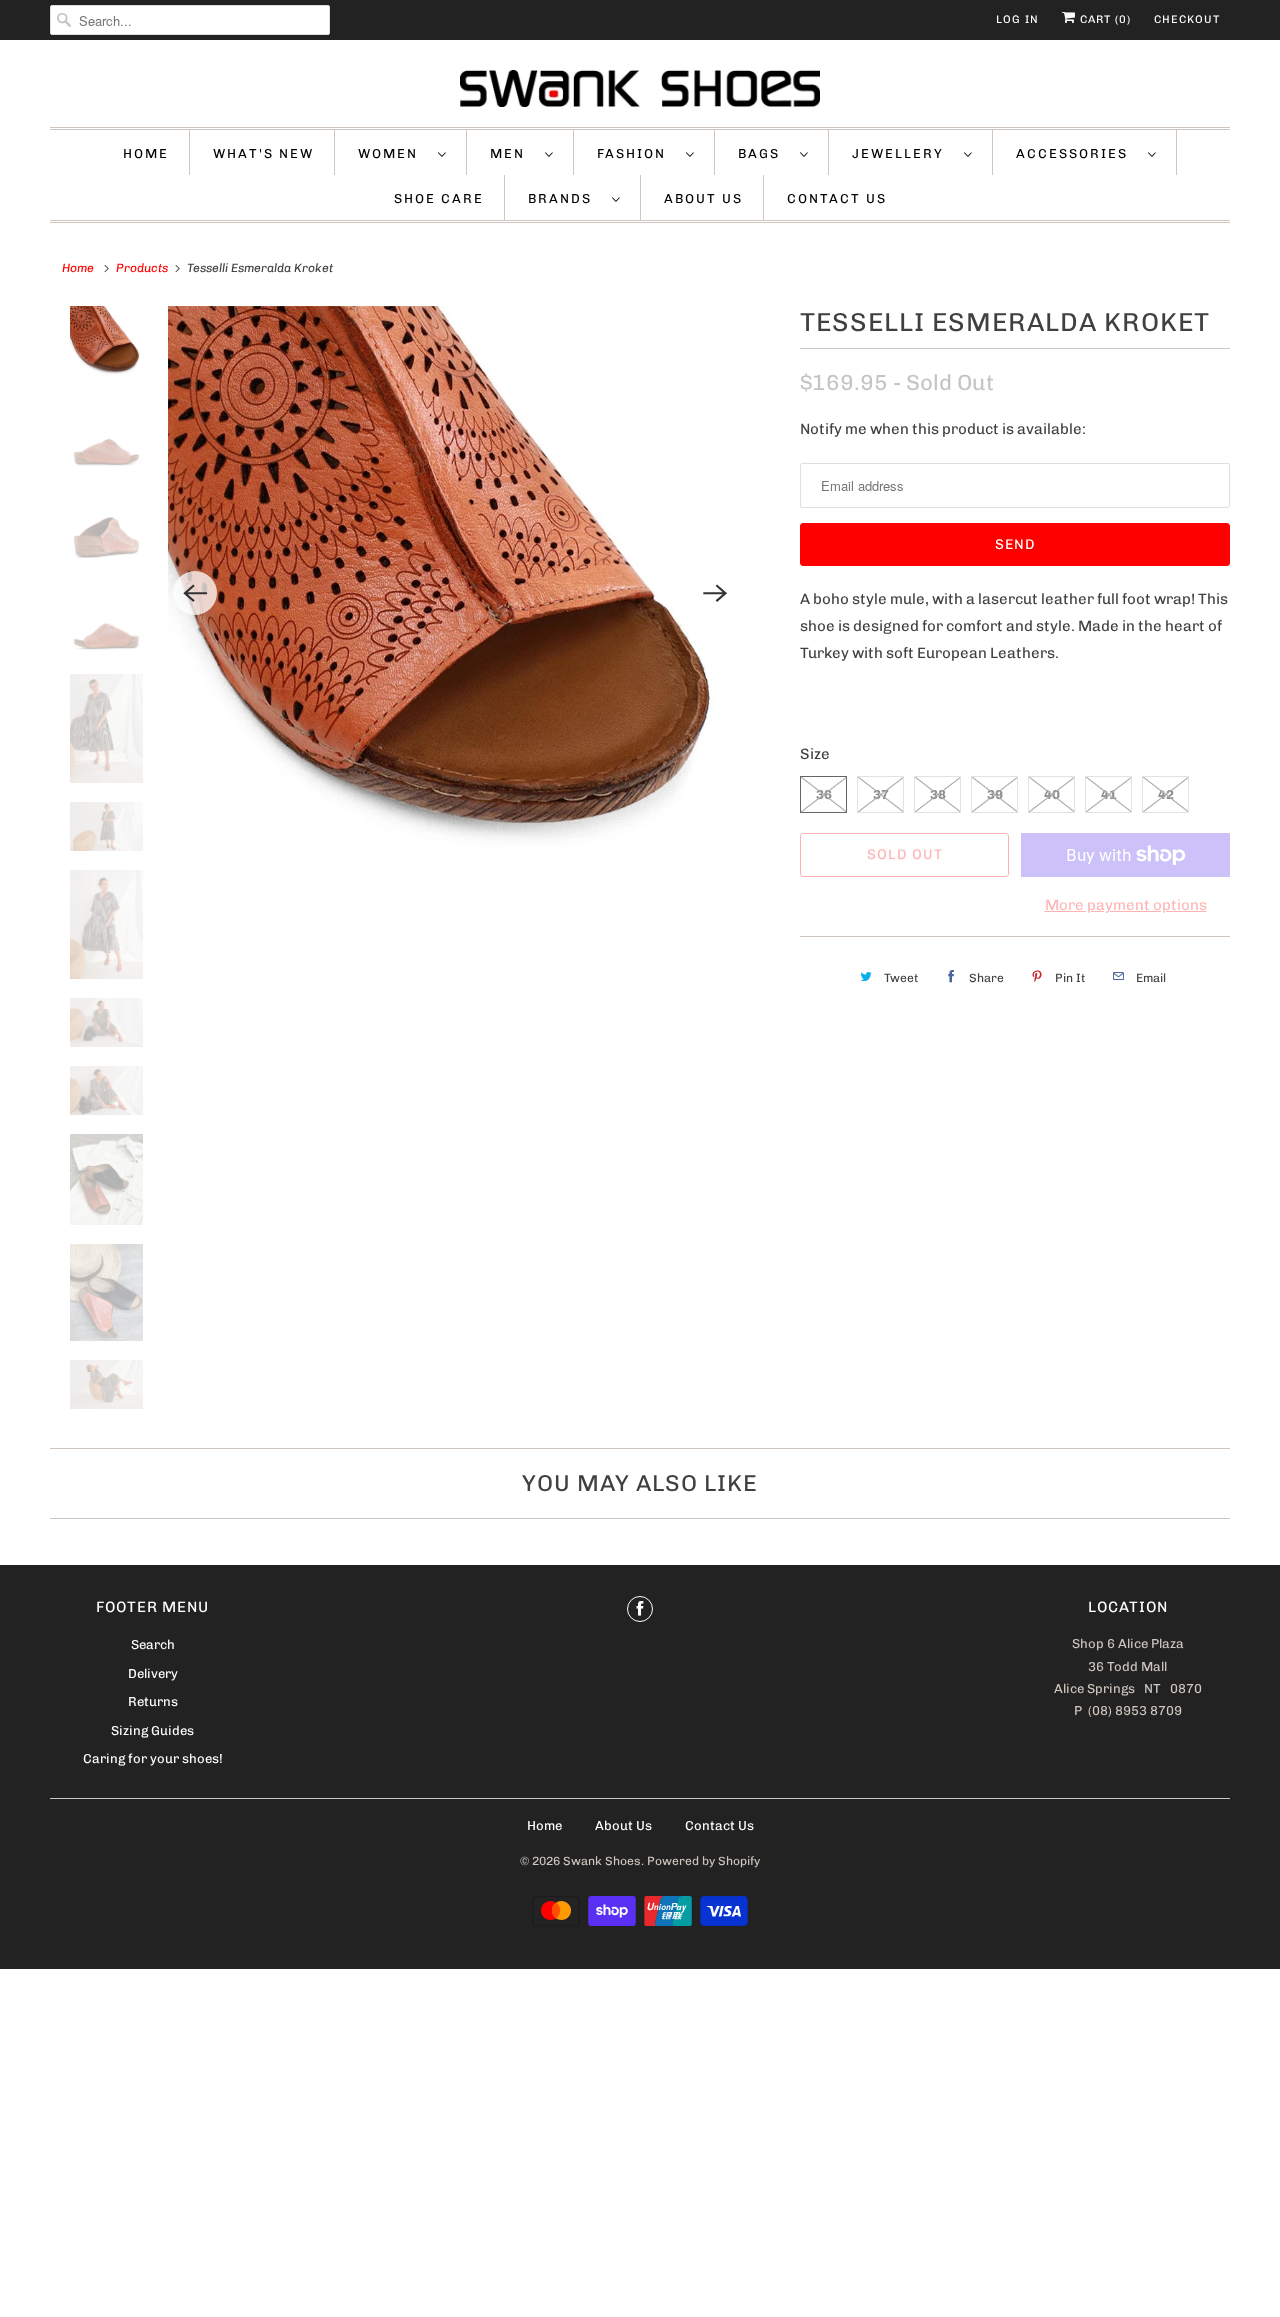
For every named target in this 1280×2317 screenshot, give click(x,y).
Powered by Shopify (703, 1861)
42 (1166, 794)
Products (142, 268)
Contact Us (837, 198)
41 (1109, 794)
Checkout (1187, 19)
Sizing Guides (152, 1730)
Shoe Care (439, 198)
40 (1052, 794)
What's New (263, 153)
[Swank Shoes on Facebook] (640, 1609)
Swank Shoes (602, 1861)
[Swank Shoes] (640, 88)
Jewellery (903, 153)
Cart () (1103, 19)
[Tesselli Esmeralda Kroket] (455, 593)
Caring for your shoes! (153, 1758)
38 (938, 794)
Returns (153, 1701)
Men (512, 153)
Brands (565, 198)
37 (881, 794)
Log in (1017, 19)
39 (995, 794)
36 (824, 794)
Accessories (1077, 153)
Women (393, 153)
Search (153, 1644)
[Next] (715, 593)
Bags (764, 153)
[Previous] (195, 593)
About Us (703, 198)
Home (146, 153)
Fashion (636, 153)
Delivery (153, 1673)
